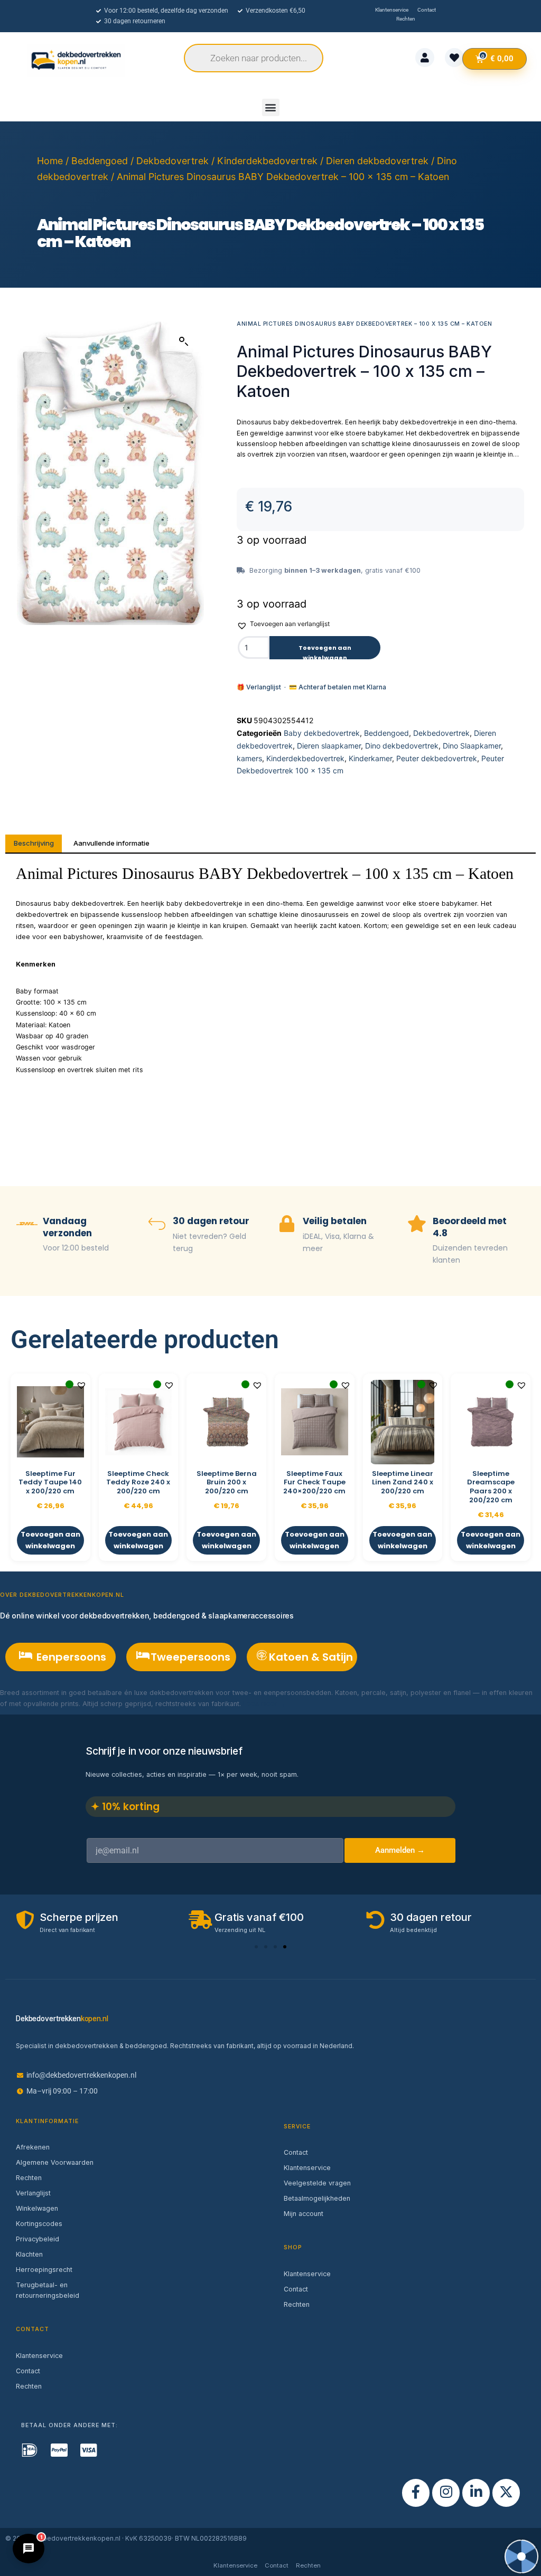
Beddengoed (100, 161)
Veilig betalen (335, 1221)
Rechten (29, 2178)
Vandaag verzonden (67, 1227)
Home (50, 161)
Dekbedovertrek (172, 161)
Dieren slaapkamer (329, 746)
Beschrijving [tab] (34, 843)
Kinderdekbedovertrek (267, 161)
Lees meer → (264, 1704)
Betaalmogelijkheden (317, 2198)
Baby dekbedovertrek (322, 733)
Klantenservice (39, 2356)
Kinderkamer (370, 758)
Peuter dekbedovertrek (437, 758)
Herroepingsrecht (44, 2270)
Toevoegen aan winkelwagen (325, 651)
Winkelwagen (37, 2208)
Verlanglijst (33, 2193)
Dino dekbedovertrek (402, 746)
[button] (271, 107)
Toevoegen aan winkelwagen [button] (50, 1540)
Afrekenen (33, 2147)
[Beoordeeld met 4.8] (417, 1225)
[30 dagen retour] (157, 1225)
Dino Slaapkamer (472, 746)
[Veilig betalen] (287, 1225)
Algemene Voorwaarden (55, 2162)
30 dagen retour (211, 1221)
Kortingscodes (39, 2224)
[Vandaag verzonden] (27, 1225)
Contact (28, 2371)
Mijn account (304, 2214)
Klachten (29, 2254)
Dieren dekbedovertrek (377, 161)
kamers (249, 758)
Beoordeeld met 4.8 (470, 1227)
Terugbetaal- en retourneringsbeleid (48, 2290)
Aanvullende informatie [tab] (111, 843)
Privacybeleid (38, 2239)
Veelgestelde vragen (317, 2183)
